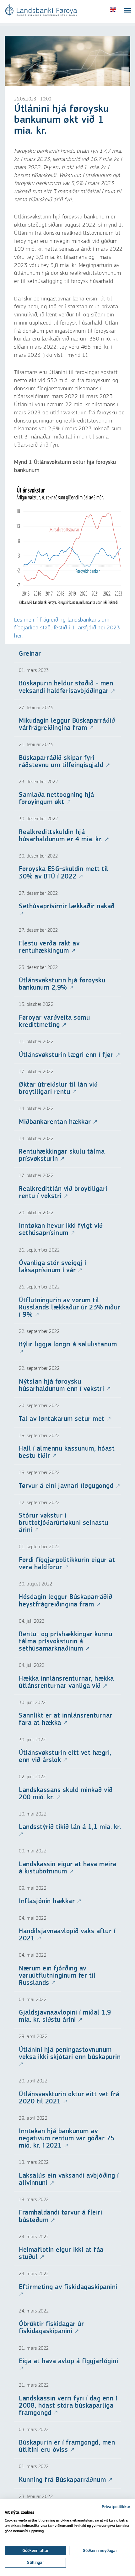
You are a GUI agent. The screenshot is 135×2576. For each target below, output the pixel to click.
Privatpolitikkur (116, 2507)
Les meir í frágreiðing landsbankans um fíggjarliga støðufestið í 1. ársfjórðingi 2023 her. (67, 628)
